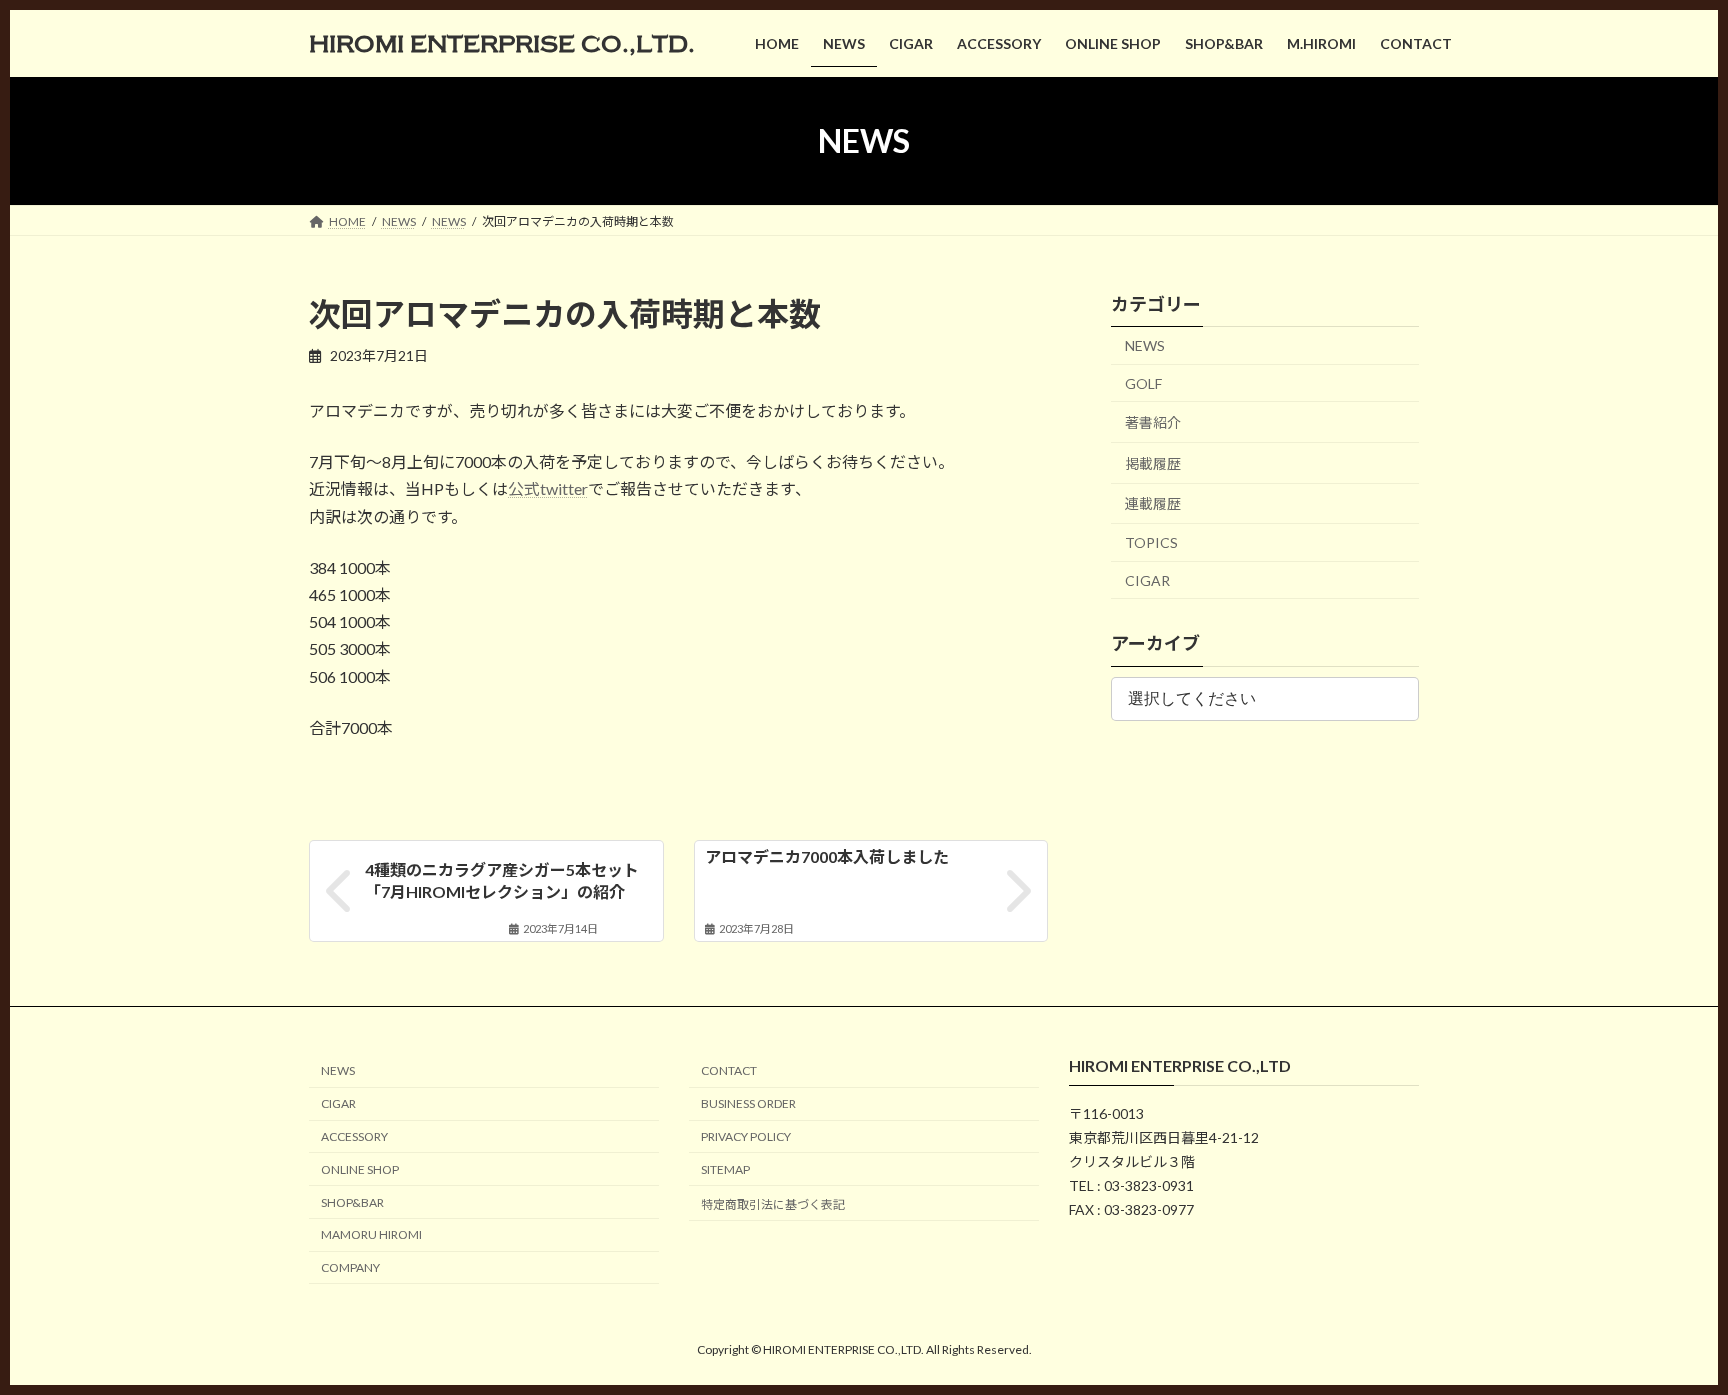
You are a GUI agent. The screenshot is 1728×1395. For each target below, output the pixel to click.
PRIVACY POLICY (746, 1136)
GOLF (1143, 383)
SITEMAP (725, 1169)
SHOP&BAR (352, 1202)
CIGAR (1147, 580)
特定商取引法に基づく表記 (773, 1204)
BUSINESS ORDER (748, 1103)
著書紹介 (1153, 422)
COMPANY (350, 1267)
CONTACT (729, 1071)
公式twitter (548, 488)
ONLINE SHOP (360, 1169)
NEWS (1145, 345)
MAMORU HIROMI (371, 1235)
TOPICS (1151, 542)
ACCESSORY (354, 1136)
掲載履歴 (1153, 463)
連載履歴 (1153, 504)
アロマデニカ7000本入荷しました (827, 856)
